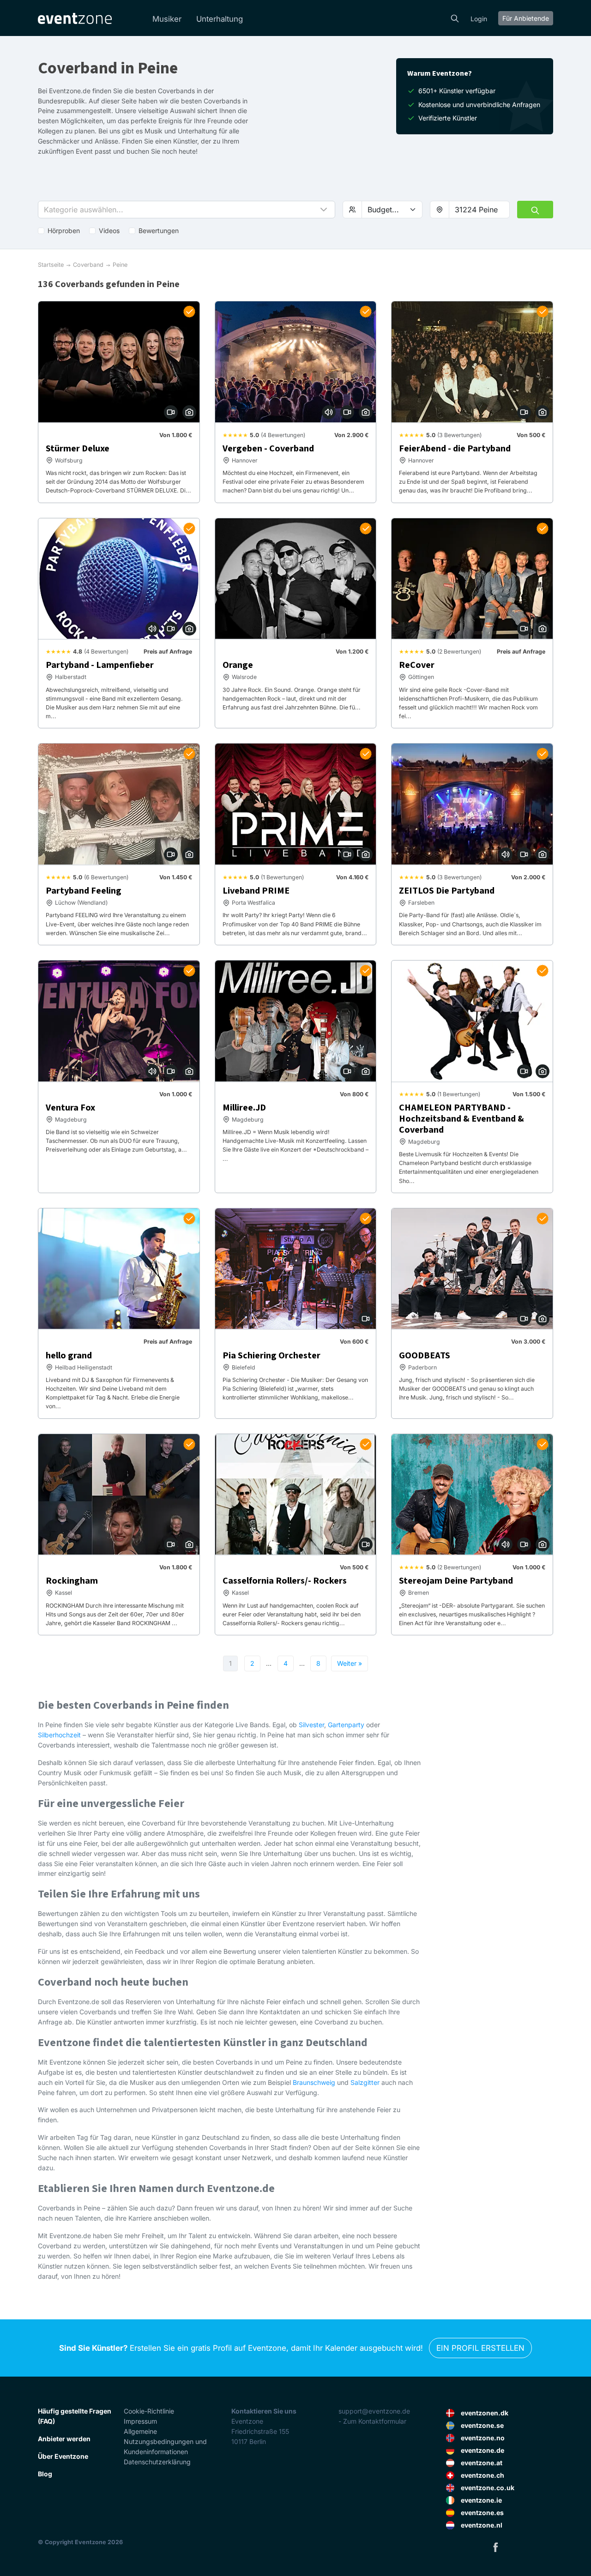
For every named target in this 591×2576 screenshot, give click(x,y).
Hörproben (64, 231)
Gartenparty (346, 1725)
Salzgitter (365, 2082)
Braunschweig (314, 2082)
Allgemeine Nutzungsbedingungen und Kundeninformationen (165, 2441)
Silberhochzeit (59, 1735)
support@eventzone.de (374, 2411)
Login (479, 19)
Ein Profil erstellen (480, 2348)
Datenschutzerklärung (157, 2462)
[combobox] (479, 210)
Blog (45, 2474)
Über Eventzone (63, 2456)
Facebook (495, 2547)
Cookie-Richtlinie (149, 2411)
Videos (109, 231)
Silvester (311, 1725)
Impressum (140, 2421)
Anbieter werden (64, 2439)
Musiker (167, 19)
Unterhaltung (220, 19)
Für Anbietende (526, 18)
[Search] (455, 18)
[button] (187, 210)
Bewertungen (159, 231)
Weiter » (350, 1663)
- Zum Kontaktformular (372, 2421)
